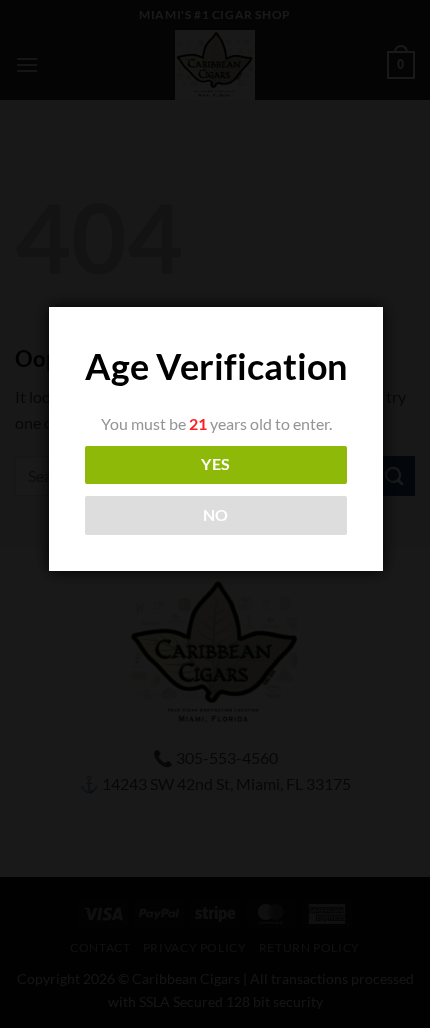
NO (216, 515)
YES (215, 464)
